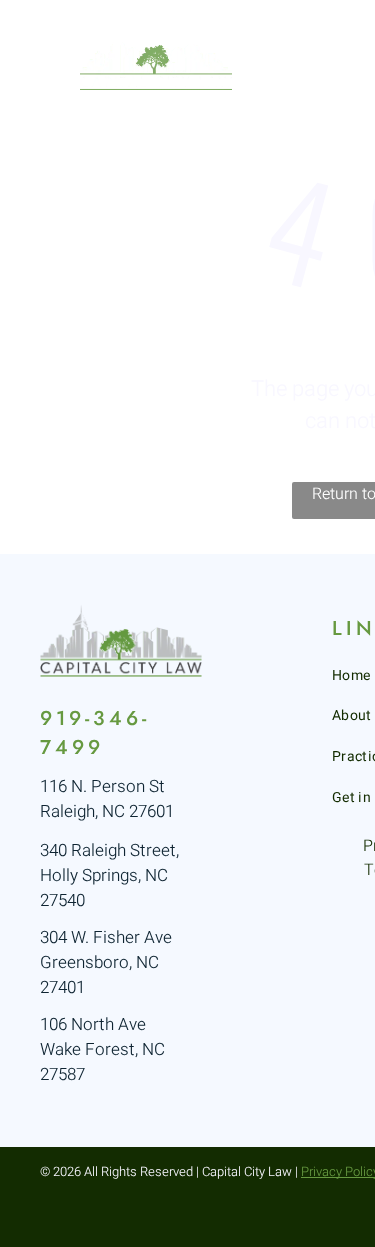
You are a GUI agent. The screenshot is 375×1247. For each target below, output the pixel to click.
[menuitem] (328, 67)
